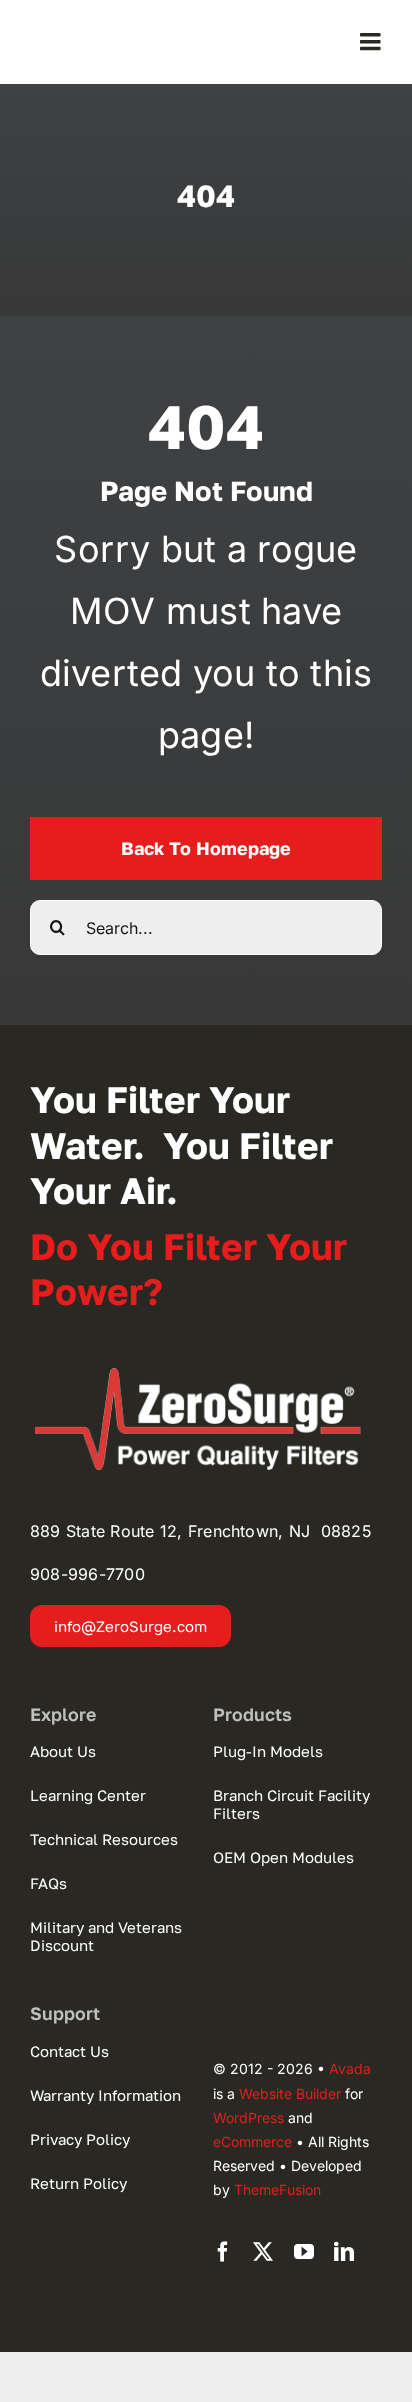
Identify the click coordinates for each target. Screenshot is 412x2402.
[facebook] (223, 2252)
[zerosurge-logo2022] (206, 1374)
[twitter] (263, 2252)
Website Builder (290, 2093)
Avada (350, 2068)
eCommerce (252, 2141)
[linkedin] (344, 2252)
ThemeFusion (277, 2189)
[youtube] (304, 2252)
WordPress (248, 2117)
